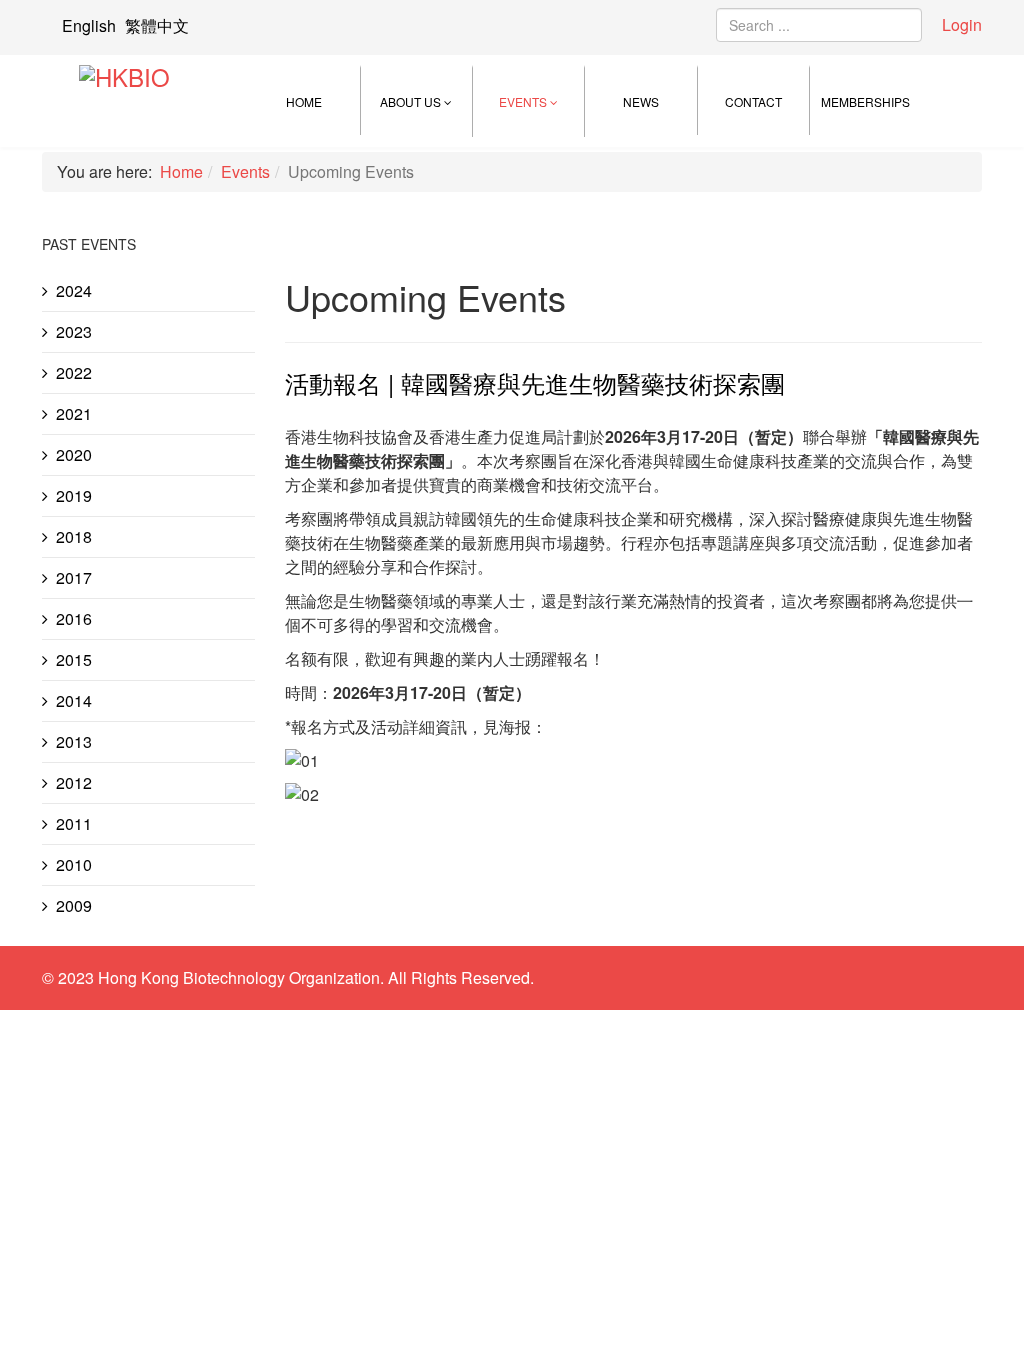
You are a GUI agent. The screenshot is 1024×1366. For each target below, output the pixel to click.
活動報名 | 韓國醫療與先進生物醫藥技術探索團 (535, 382)
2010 (74, 864)
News (641, 101)
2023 (74, 331)
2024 (74, 290)
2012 (74, 782)
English (89, 25)
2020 (74, 454)
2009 (74, 905)
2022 (74, 372)
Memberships (865, 101)
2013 (74, 741)
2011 (74, 823)
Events (523, 101)
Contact (753, 101)
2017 (74, 577)
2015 (74, 659)
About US (410, 101)
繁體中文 (157, 25)
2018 (74, 536)
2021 (74, 413)
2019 (74, 495)
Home (304, 101)
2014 (74, 700)
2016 (74, 618)
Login (962, 24)
